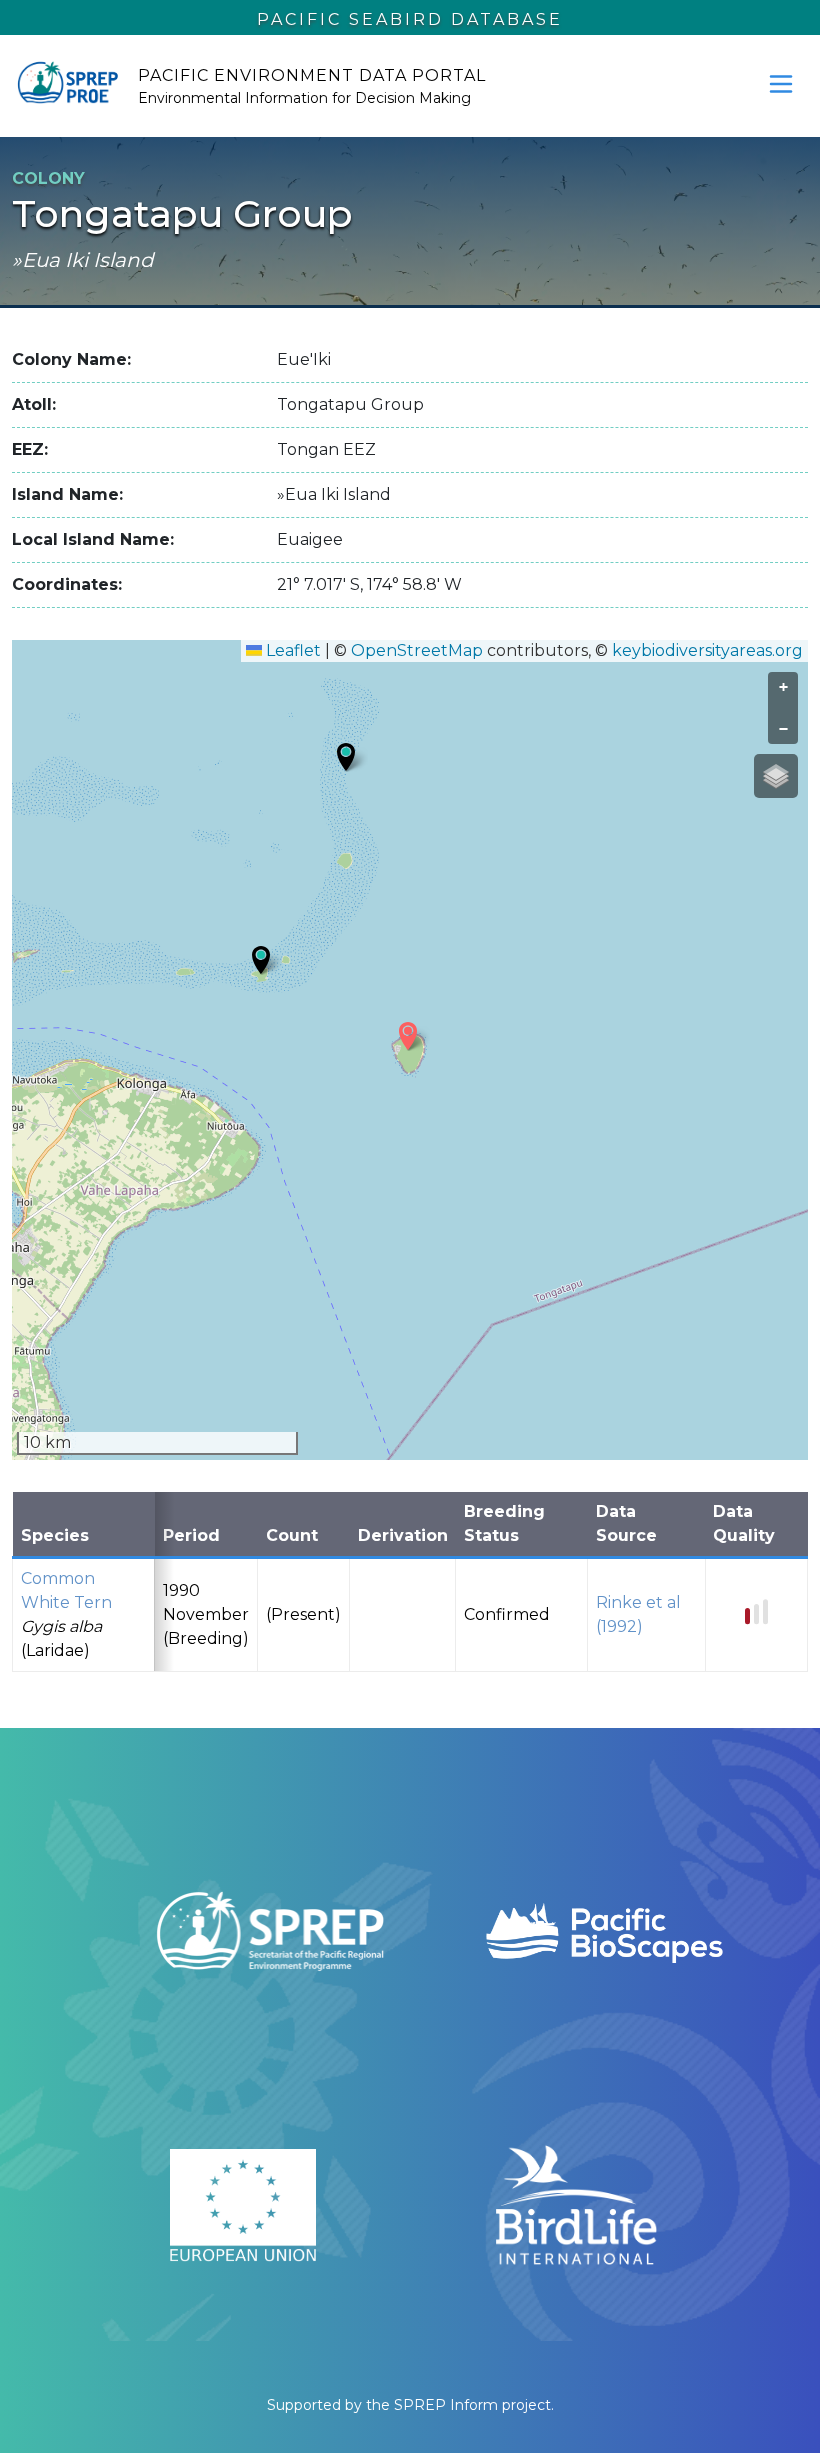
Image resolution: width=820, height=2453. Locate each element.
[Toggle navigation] (781, 84)
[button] (346, 757)
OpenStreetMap (417, 650)
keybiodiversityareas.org (707, 650)
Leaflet (291, 650)
